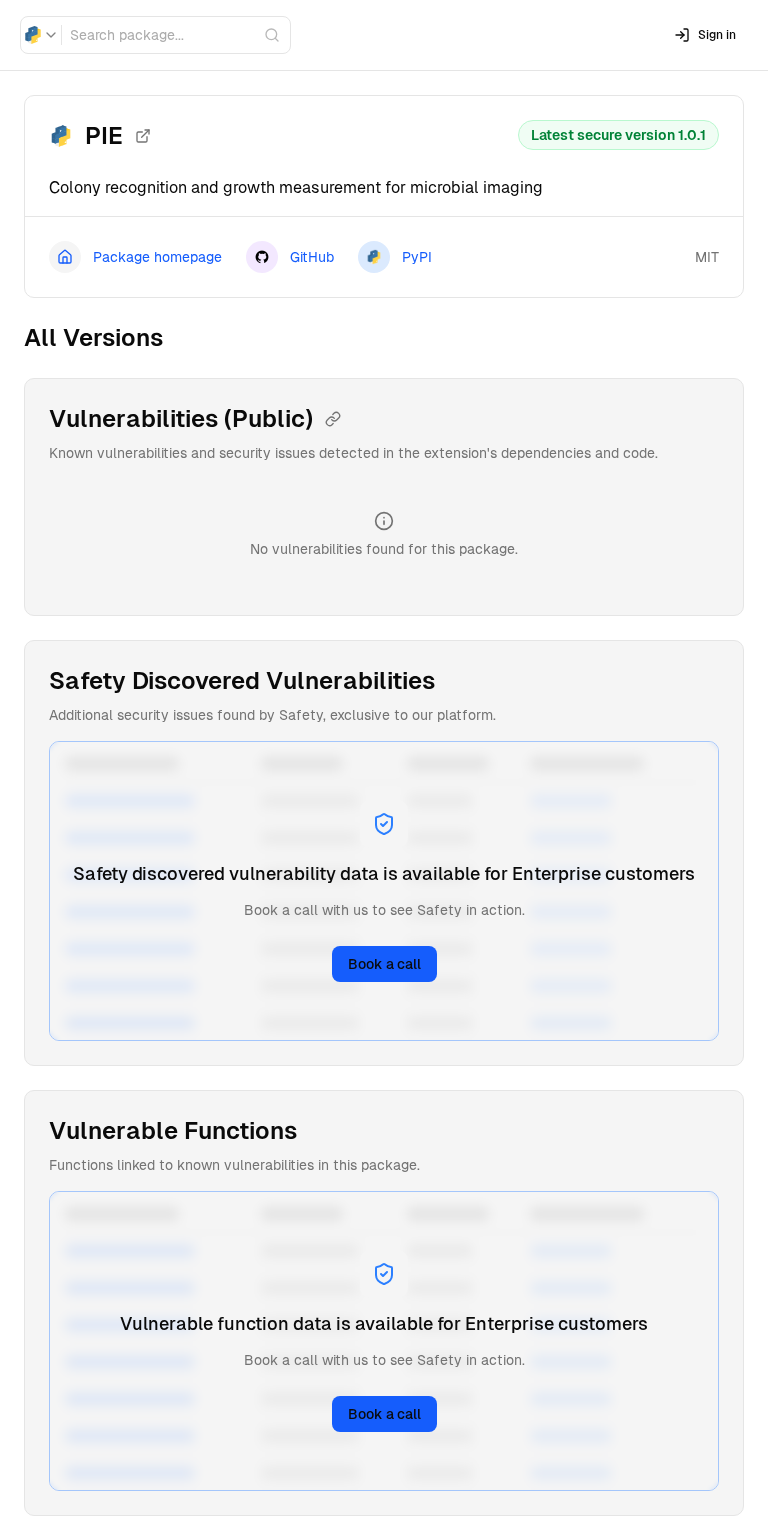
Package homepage (157, 257)
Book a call (384, 964)
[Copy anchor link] (333, 419)
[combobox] (41, 35)
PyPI (417, 257)
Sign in (717, 35)
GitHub (312, 257)
